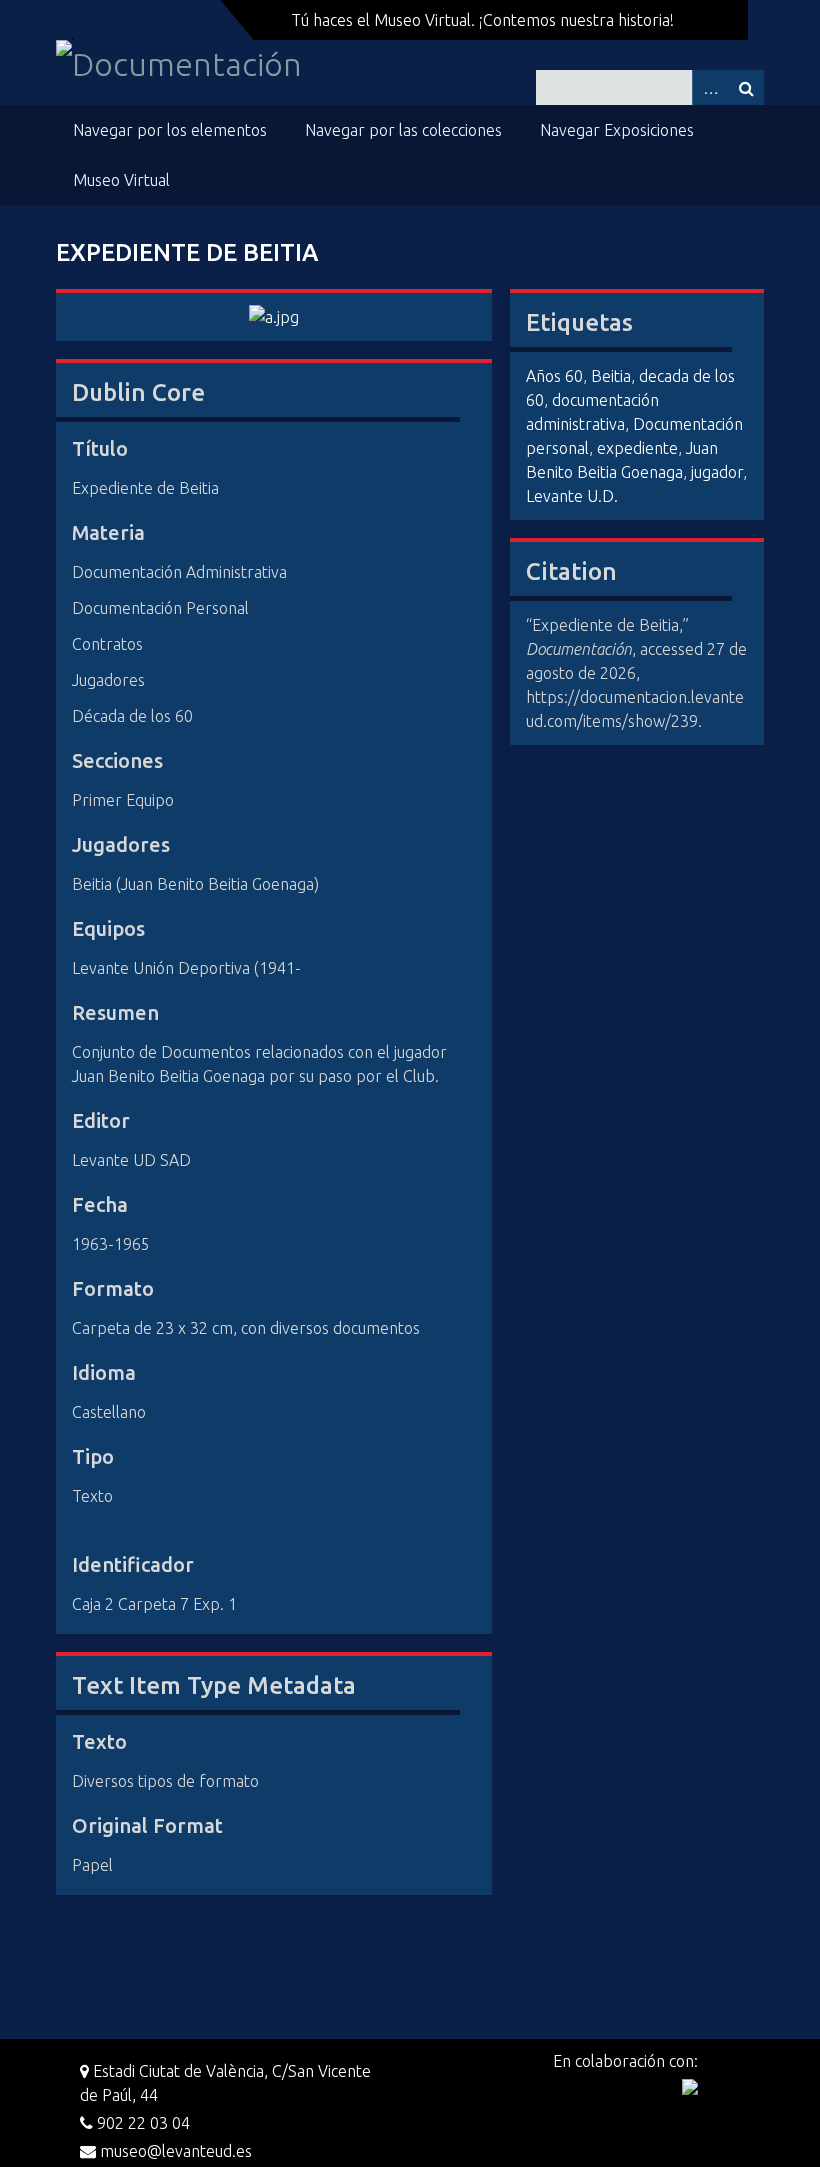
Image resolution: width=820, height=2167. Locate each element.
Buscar (746, 87)
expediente (637, 448)
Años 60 (554, 376)
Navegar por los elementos (170, 130)
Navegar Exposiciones (617, 130)
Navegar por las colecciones (403, 130)
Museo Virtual (121, 180)
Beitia (611, 376)
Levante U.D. (572, 496)
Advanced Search (710, 87)
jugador (717, 472)
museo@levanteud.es (174, 2151)
